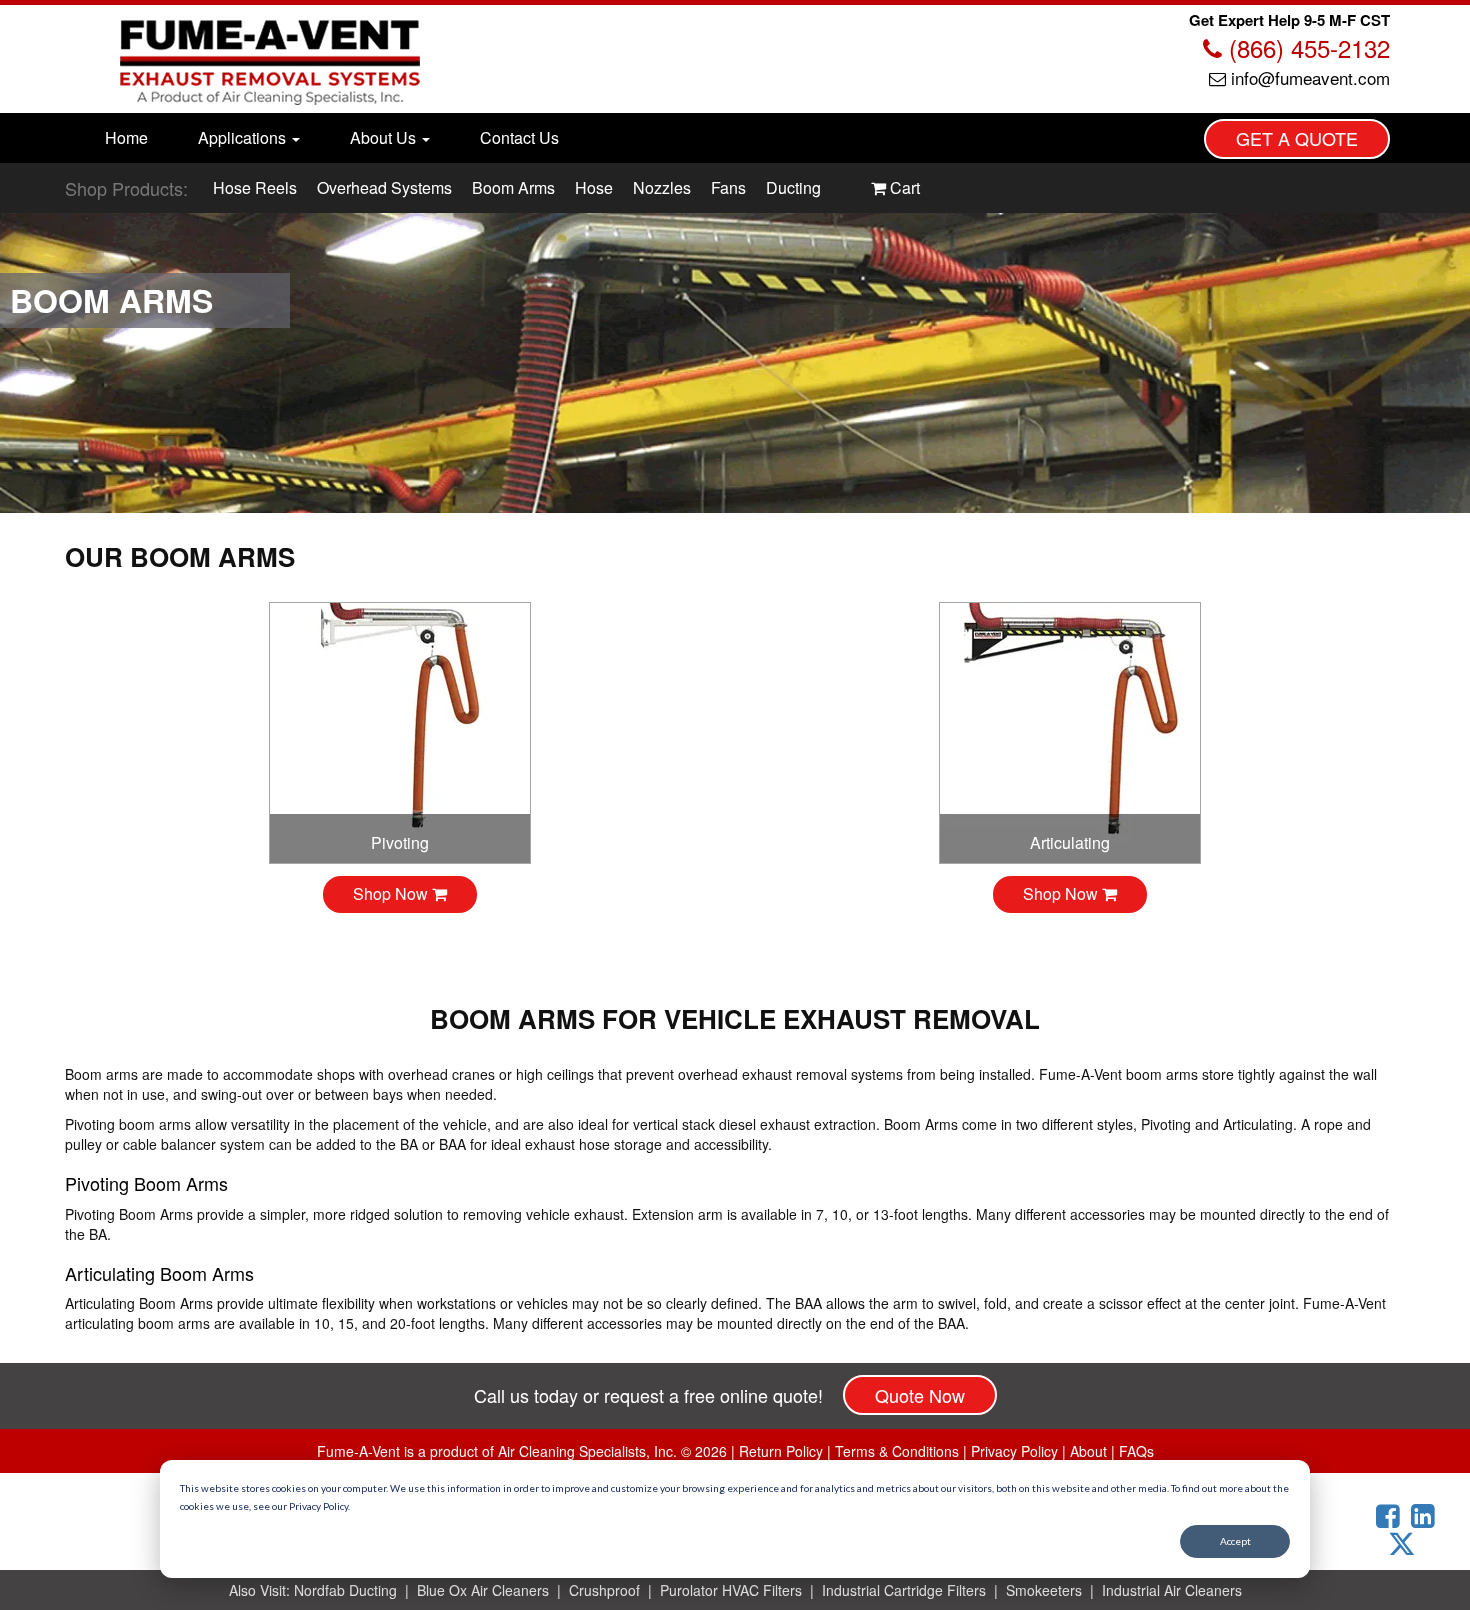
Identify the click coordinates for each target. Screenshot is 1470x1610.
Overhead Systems (384, 187)
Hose (594, 187)
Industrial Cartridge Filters (904, 1590)
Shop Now (392, 893)
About (1088, 1451)
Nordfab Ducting (345, 1590)
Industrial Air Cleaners (1172, 1590)
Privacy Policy (1014, 1451)
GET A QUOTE (1297, 138)
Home (126, 137)
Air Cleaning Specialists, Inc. (587, 1451)
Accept (1235, 1541)
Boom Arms (513, 187)
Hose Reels (255, 187)
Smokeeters (1044, 1590)
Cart (903, 187)
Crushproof (604, 1590)
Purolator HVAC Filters (731, 1590)
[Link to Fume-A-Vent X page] (1409, 1544)
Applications (244, 137)
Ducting (793, 187)
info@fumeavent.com (1308, 77)
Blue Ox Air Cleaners (483, 1590)
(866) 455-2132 (1306, 47)
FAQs (1136, 1451)
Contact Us (519, 137)
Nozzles (662, 187)
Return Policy (781, 1451)
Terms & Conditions (897, 1451)
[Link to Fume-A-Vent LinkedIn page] (1426, 1517)
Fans (728, 187)
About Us (385, 137)
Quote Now (920, 1395)
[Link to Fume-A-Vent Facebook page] (1391, 1517)
